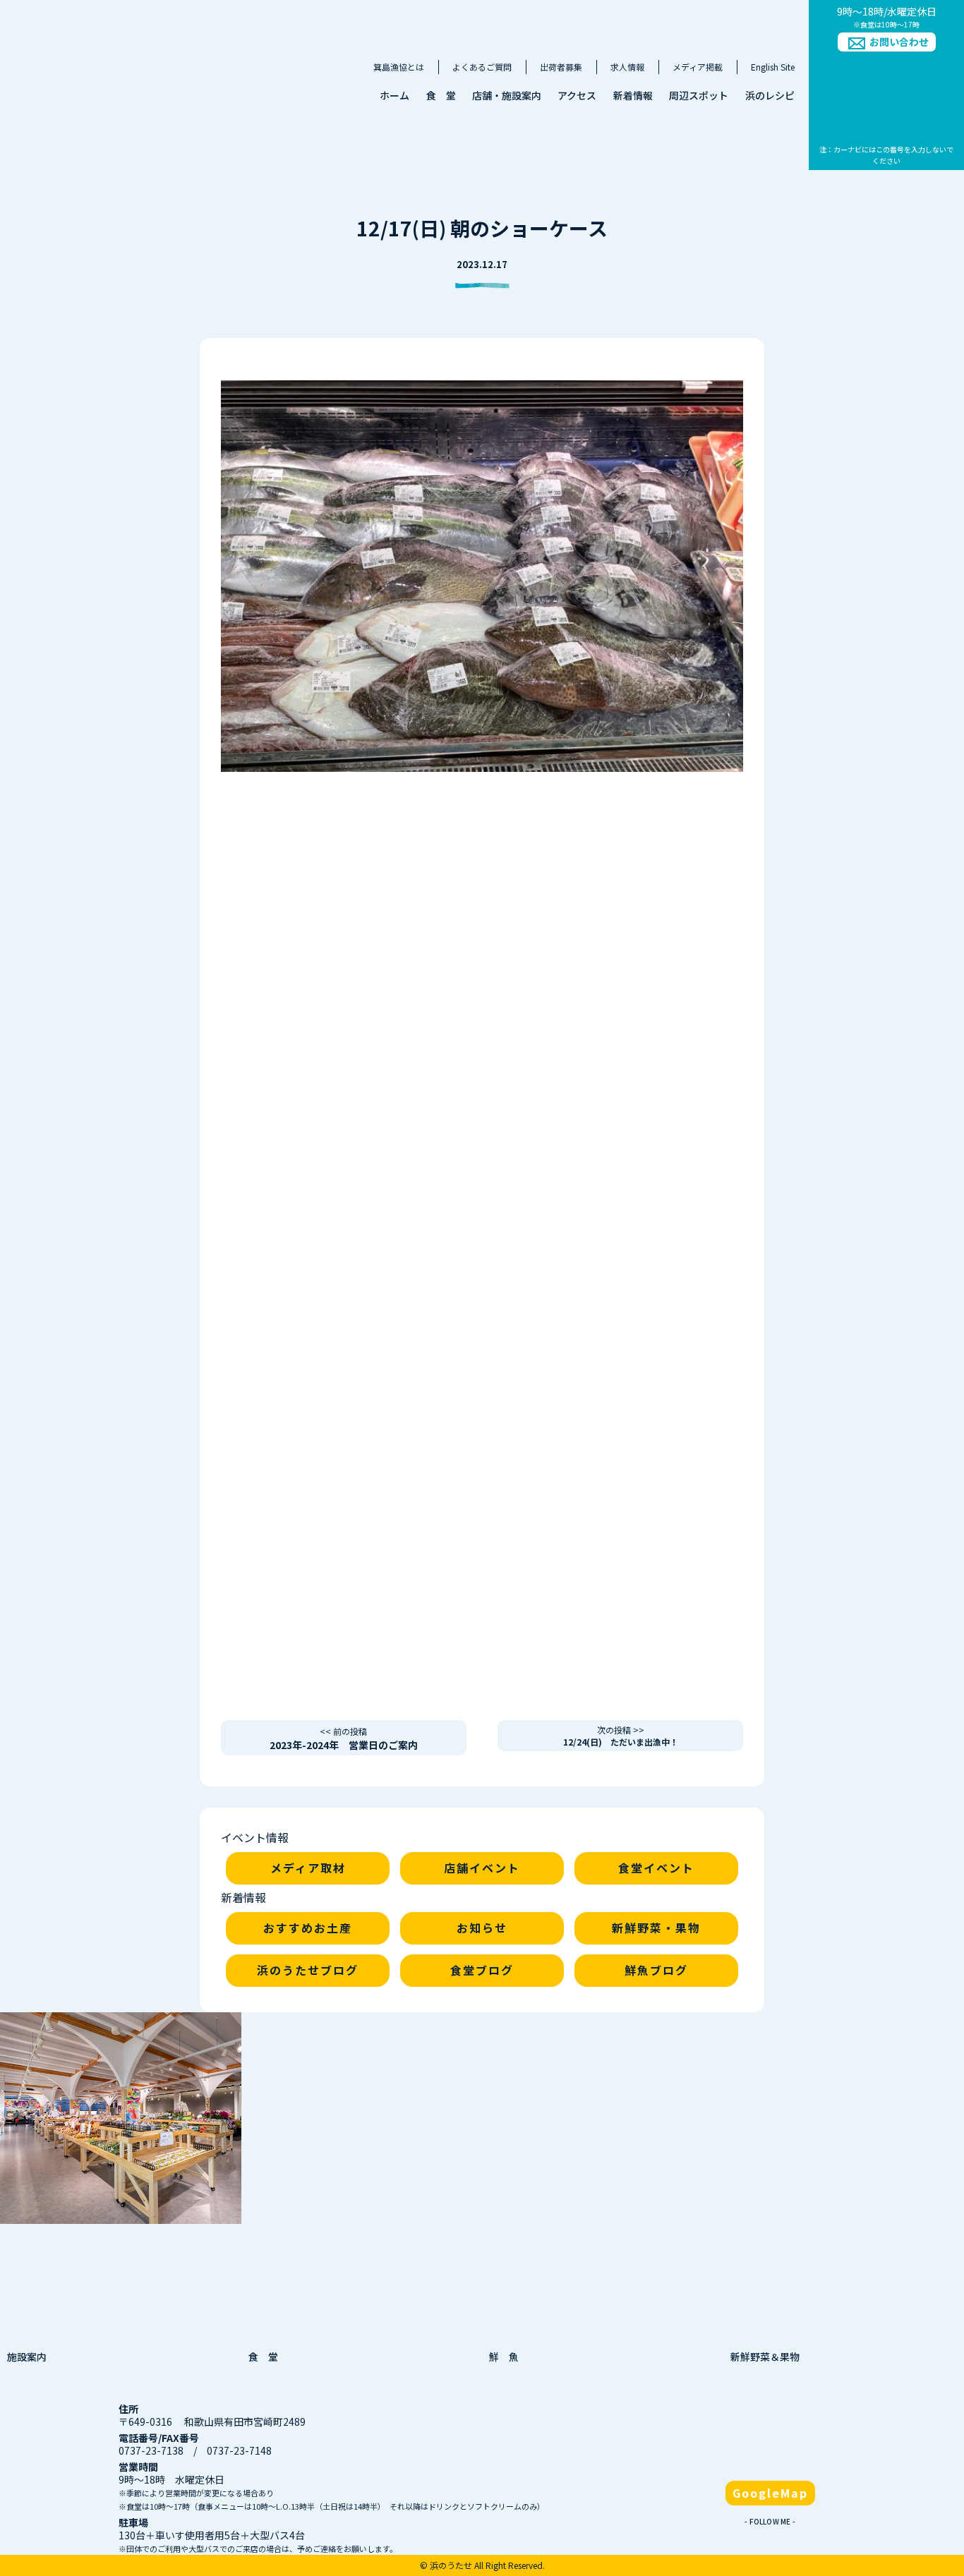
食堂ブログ (482, 1970)
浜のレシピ (770, 95)
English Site (773, 67)
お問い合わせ (899, 42)
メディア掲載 (698, 67)
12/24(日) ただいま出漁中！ (621, 1736)
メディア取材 (308, 1868)
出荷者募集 (561, 67)
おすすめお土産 (308, 1928)
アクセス (577, 95)
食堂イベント (656, 1868)
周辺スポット (699, 95)
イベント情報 (255, 1837)
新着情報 (633, 95)
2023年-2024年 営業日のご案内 (344, 1739)
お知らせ (482, 1928)
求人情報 (627, 67)
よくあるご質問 (482, 67)
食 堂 (441, 95)
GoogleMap (770, 2493)
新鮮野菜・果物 (656, 1928)
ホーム (394, 95)
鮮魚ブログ (656, 1970)
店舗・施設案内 (507, 95)
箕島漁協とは (399, 67)
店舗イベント (482, 1868)
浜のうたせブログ (308, 1970)
